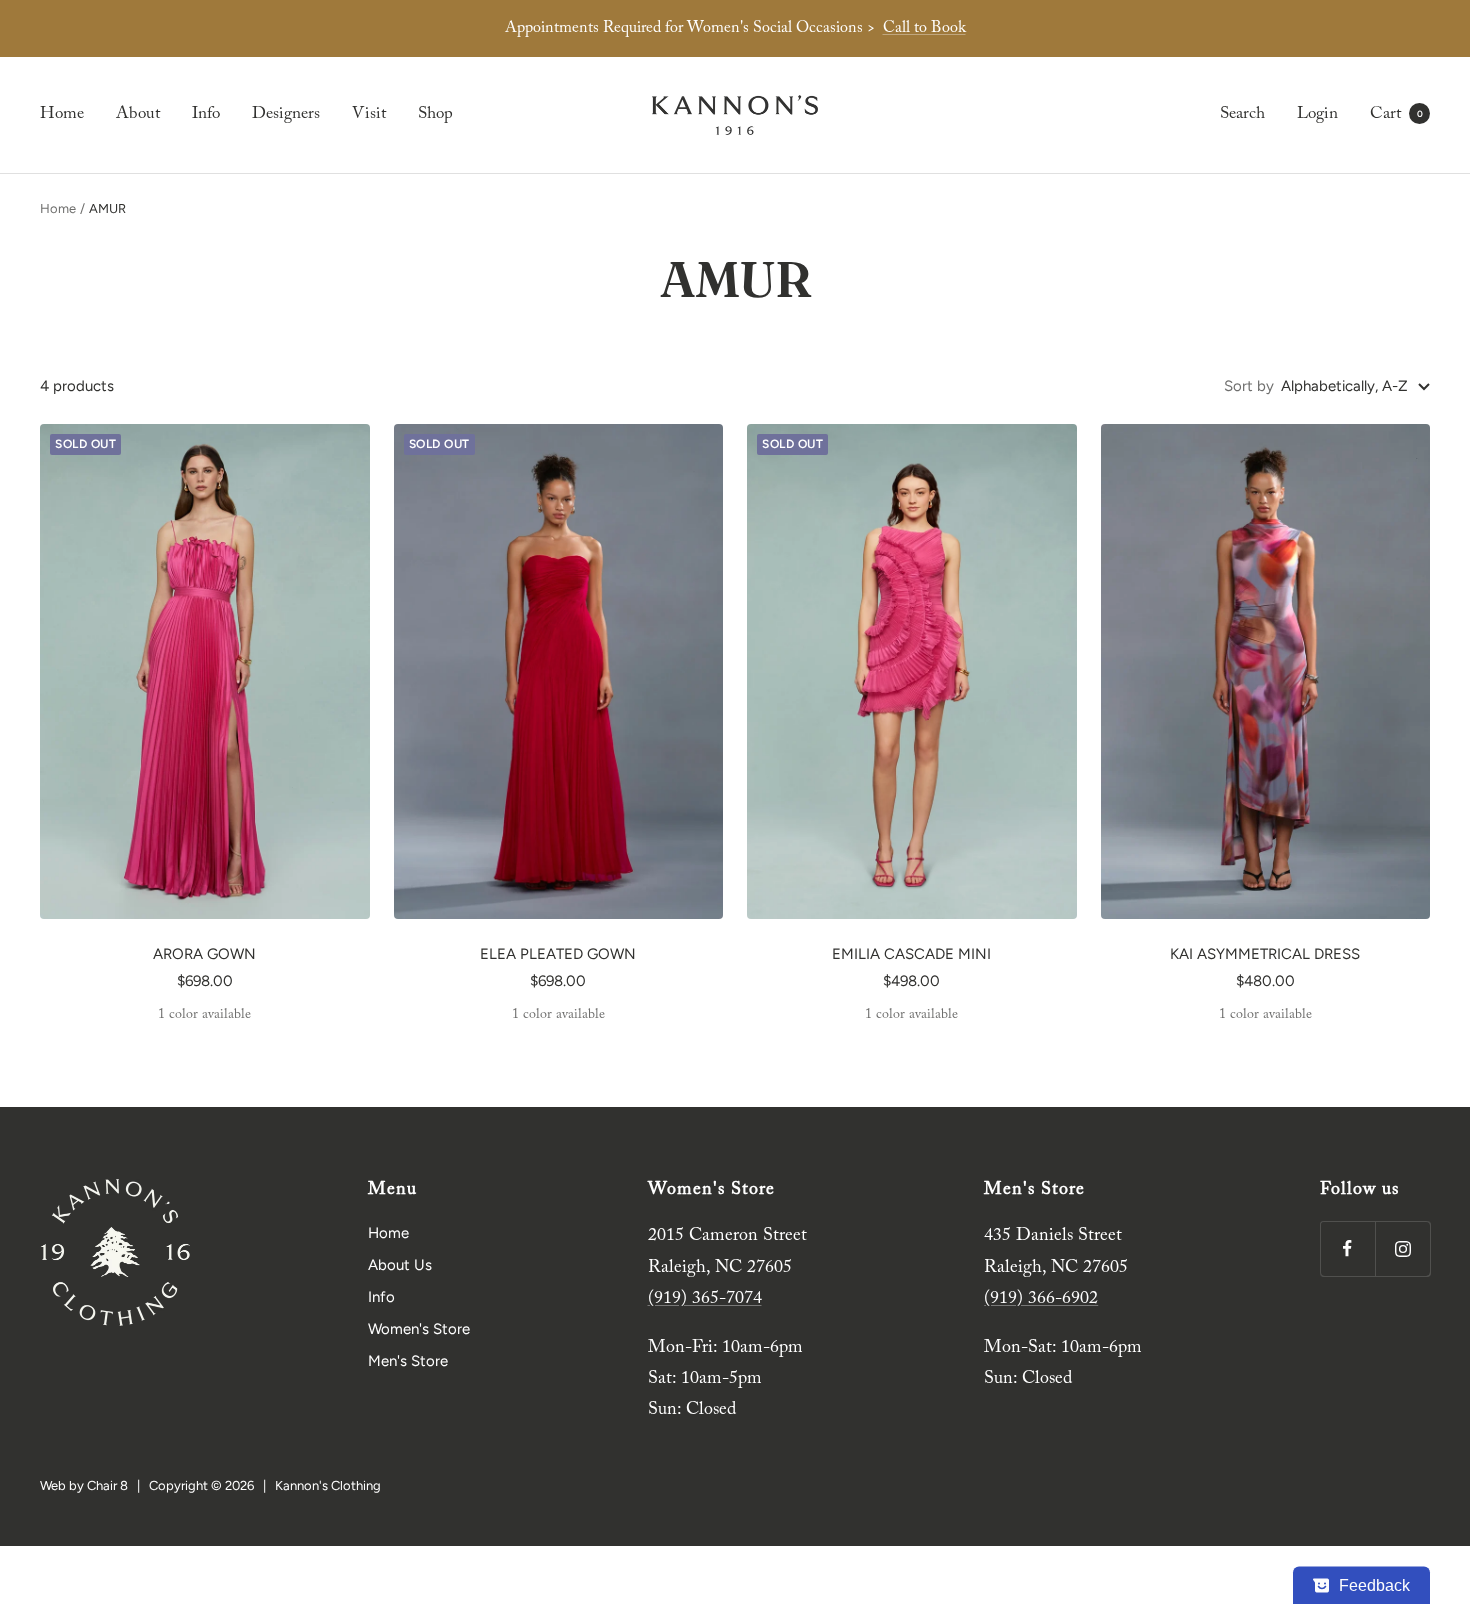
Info (206, 114)
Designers (286, 114)
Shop (435, 114)
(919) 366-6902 (1041, 1299)
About (138, 114)
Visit (369, 114)
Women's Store (419, 1329)
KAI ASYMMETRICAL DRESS (1265, 954)
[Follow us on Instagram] (1402, 1248)
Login (1317, 114)
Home (62, 114)
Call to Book (924, 28)
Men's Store (408, 1361)
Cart (1396, 114)
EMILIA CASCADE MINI (911, 954)
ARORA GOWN (204, 954)
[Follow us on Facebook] (1347, 1248)
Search (1242, 114)
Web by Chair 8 (84, 1485)
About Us (400, 1265)
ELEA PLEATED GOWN (558, 954)
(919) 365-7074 (705, 1299)
